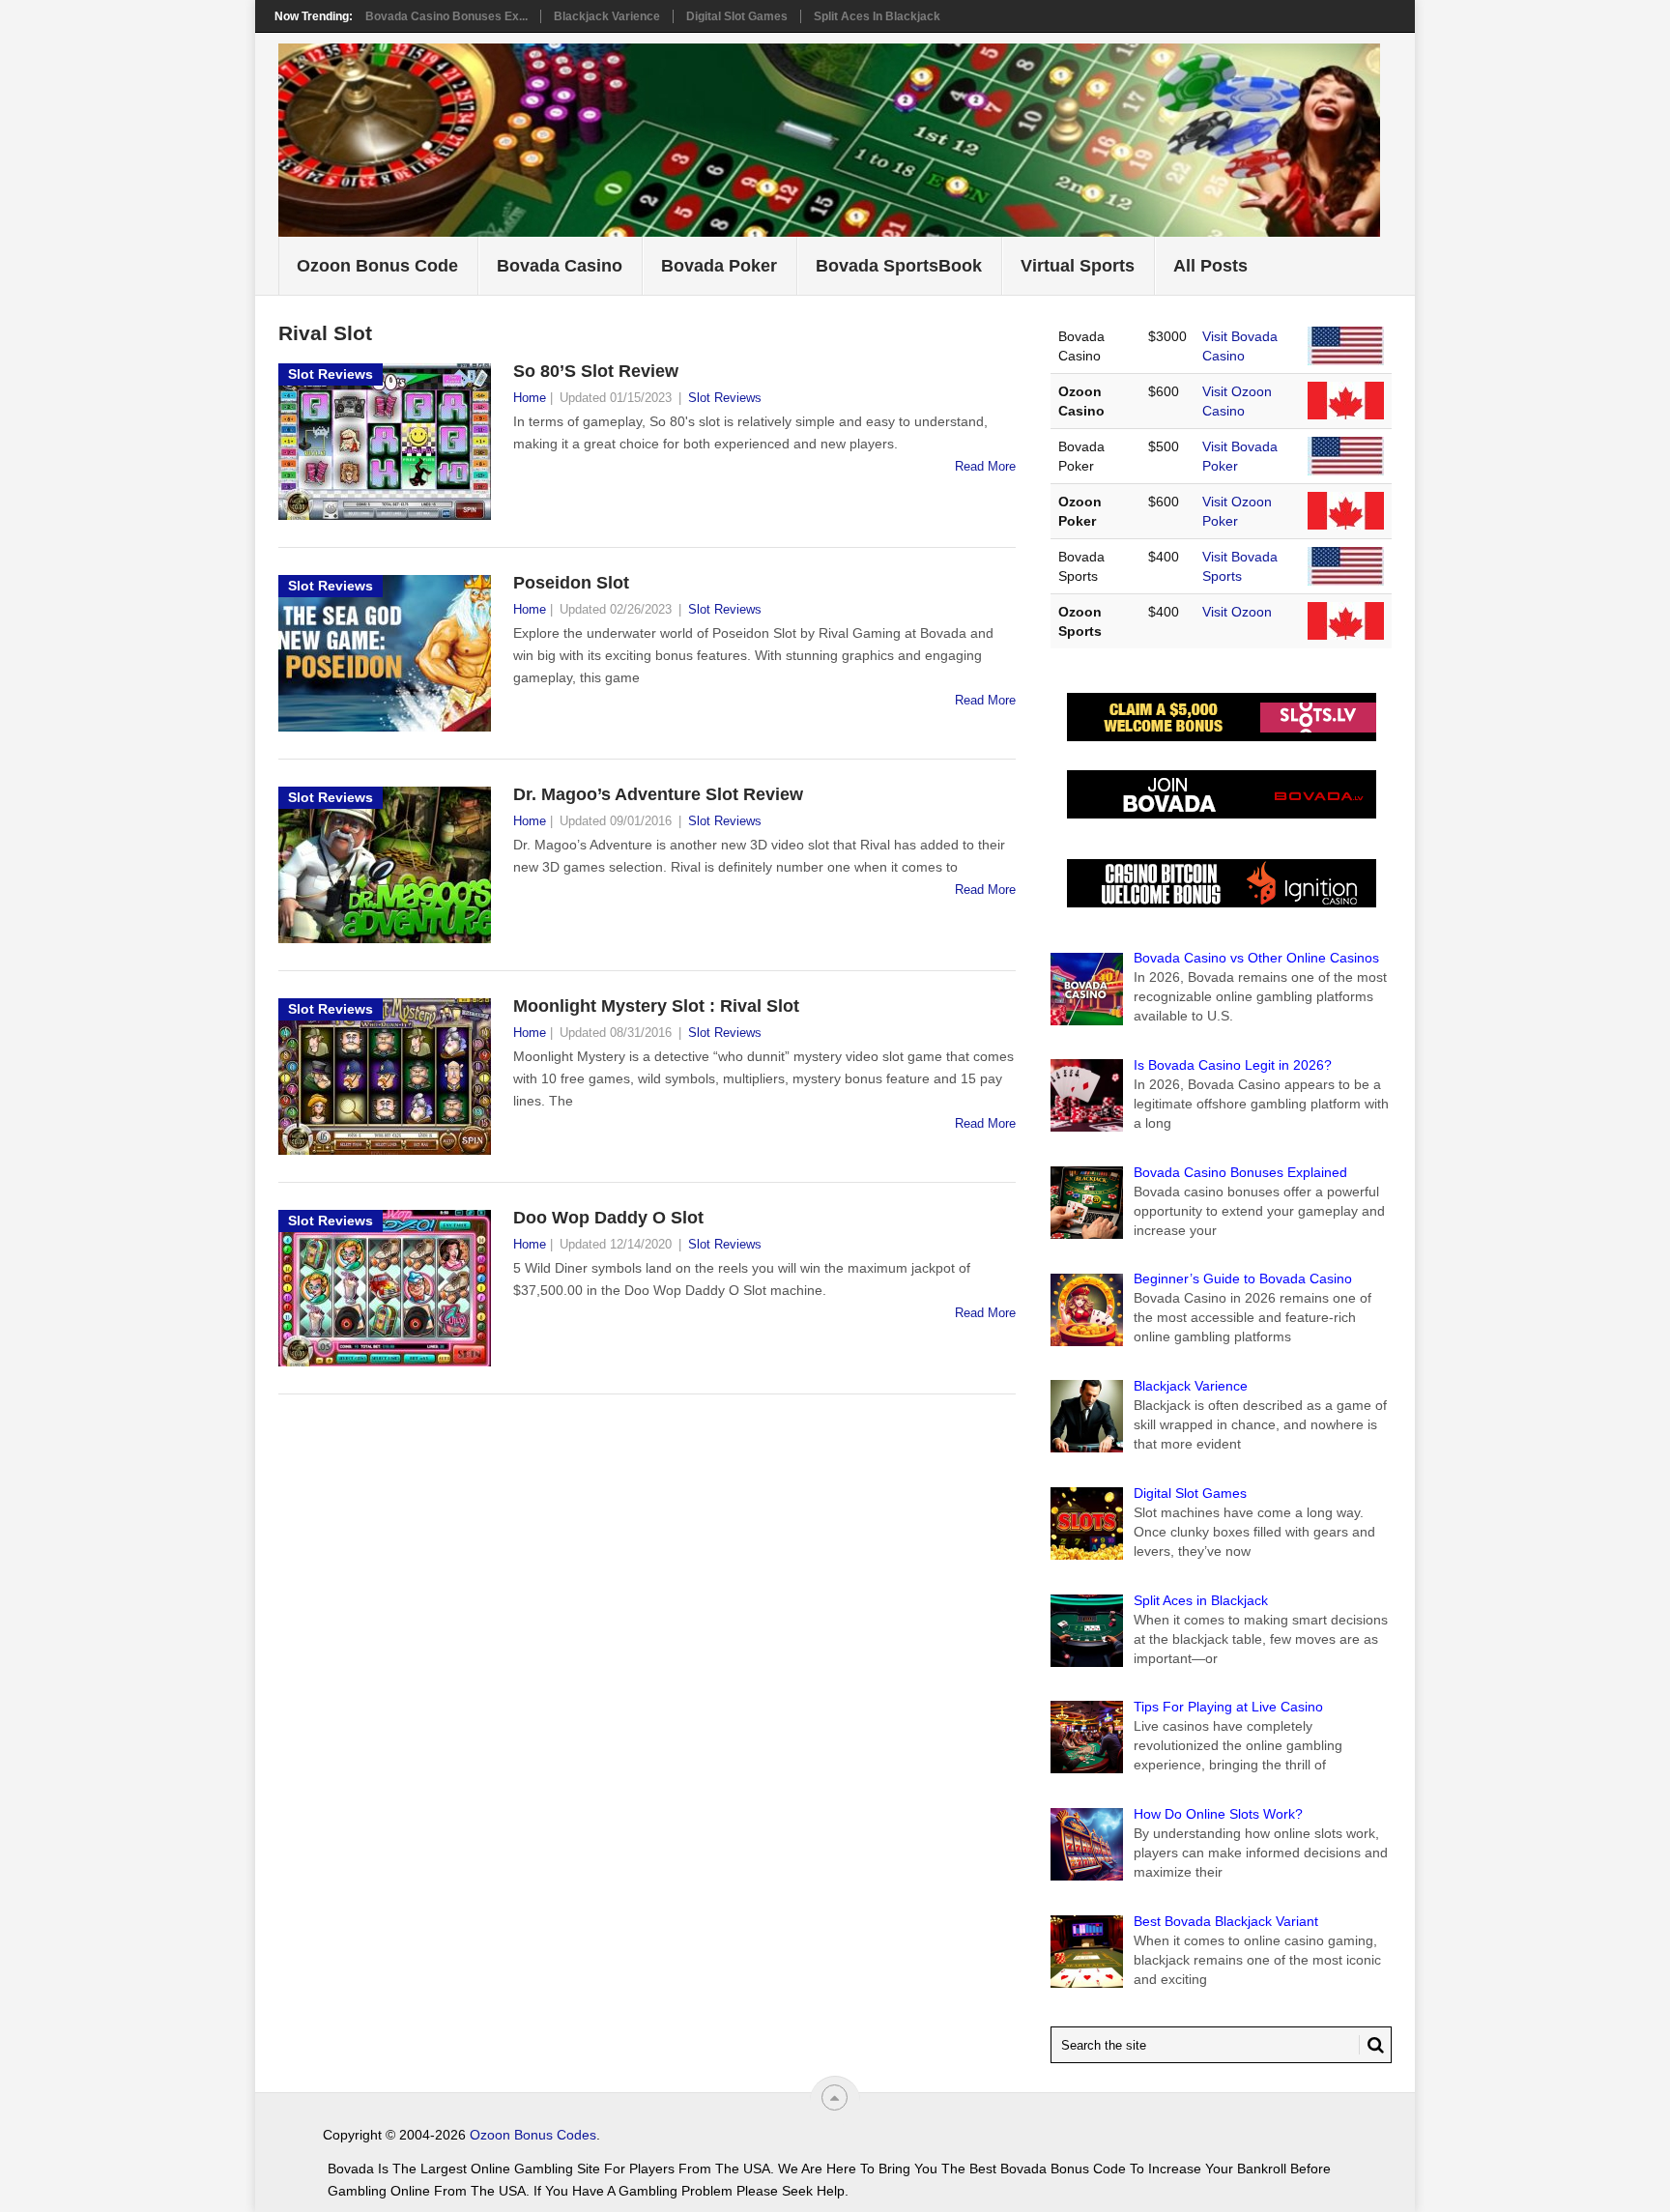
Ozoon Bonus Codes (533, 2135)
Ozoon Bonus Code (377, 266)
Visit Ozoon (1237, 612)
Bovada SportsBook (899, 266)
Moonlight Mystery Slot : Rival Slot (656, 1006)
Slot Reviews (725, 398)
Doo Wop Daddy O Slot (608, 1218)
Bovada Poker (719, 266)
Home (530, 398)
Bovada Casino (560, 266)
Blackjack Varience (607, 16)
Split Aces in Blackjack (877, 16)
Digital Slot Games (737, 16)
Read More (985, 466)
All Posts (1210, 266)
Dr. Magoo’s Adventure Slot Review (658, 794)
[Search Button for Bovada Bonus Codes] (1371, 2045)
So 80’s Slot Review (596, 371)
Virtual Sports (1078, 266)
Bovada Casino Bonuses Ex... (446, 16)
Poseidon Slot (571, 583)
